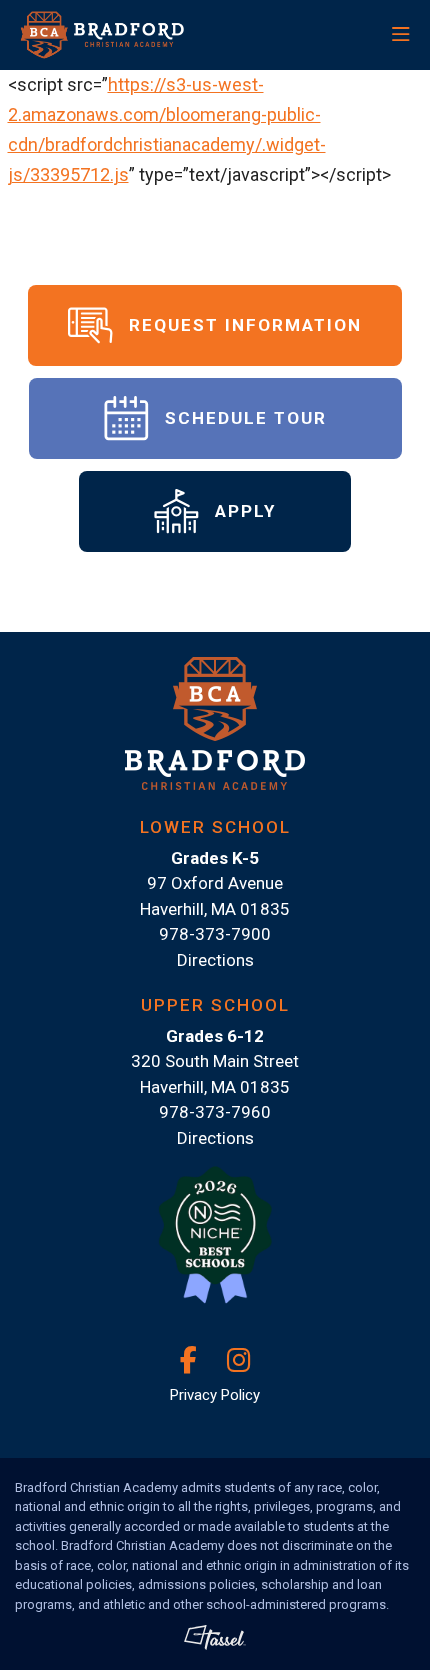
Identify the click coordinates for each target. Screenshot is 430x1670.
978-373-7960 (215, 1112)
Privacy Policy (215, 1395)
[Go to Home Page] (136, 35)
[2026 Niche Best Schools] (215, 1246)
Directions (215, 960)
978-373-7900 (215, 934)
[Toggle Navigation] (344, 35)
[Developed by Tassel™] (215, 1637)
